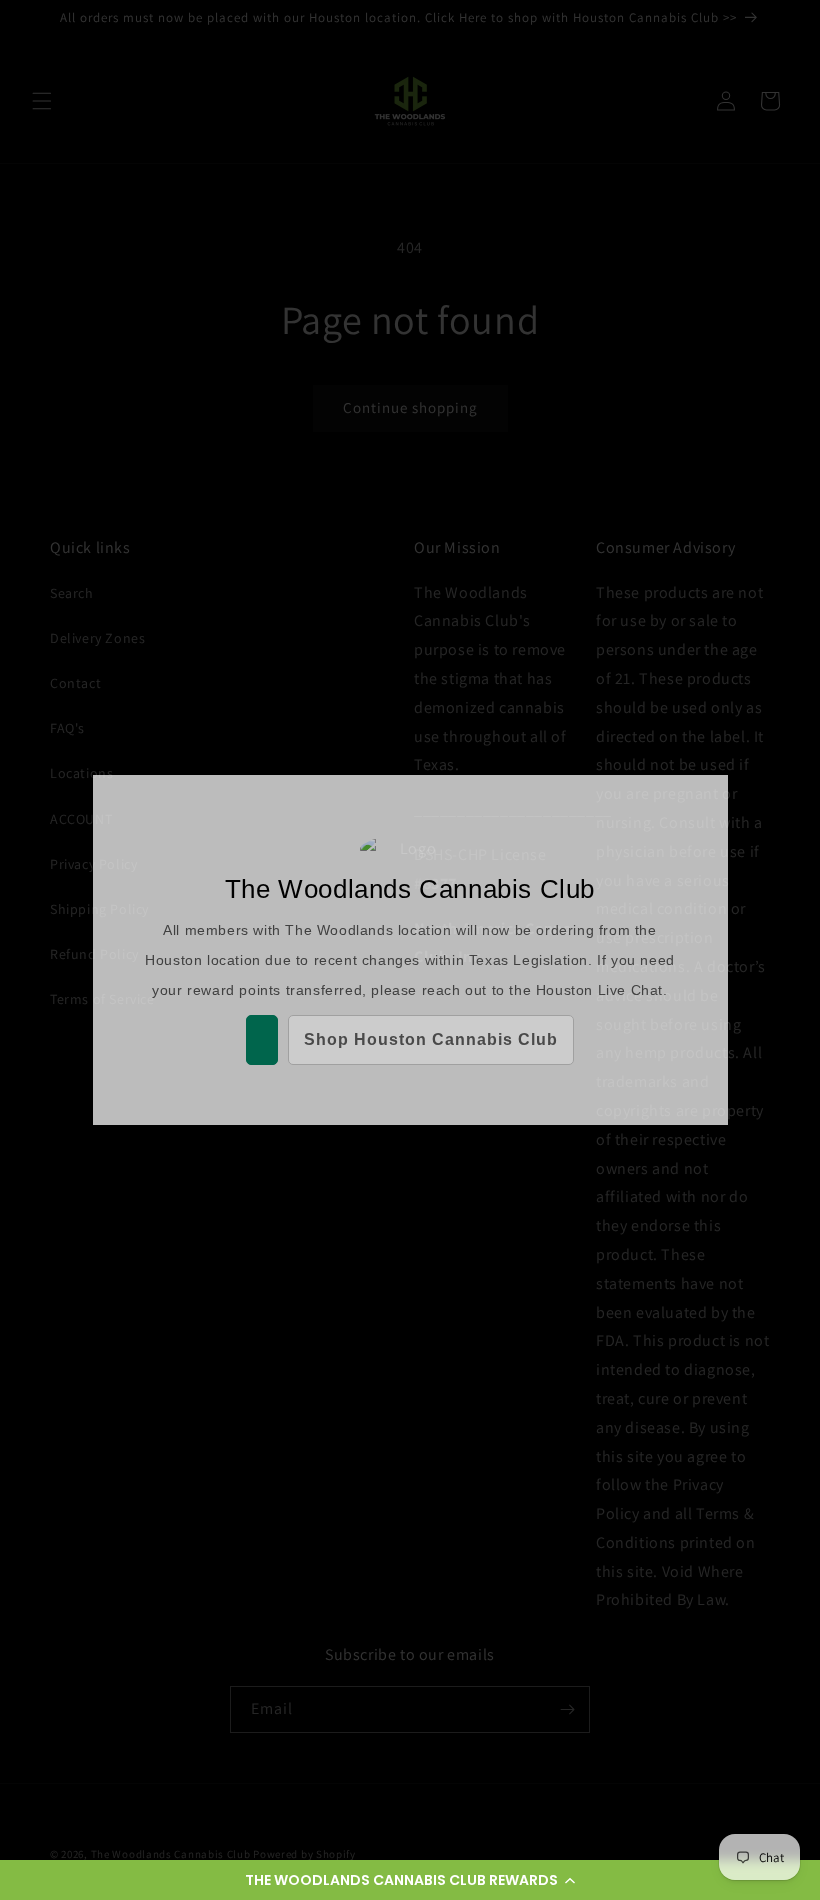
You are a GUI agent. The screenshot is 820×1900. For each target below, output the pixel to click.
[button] (410, 1880)
